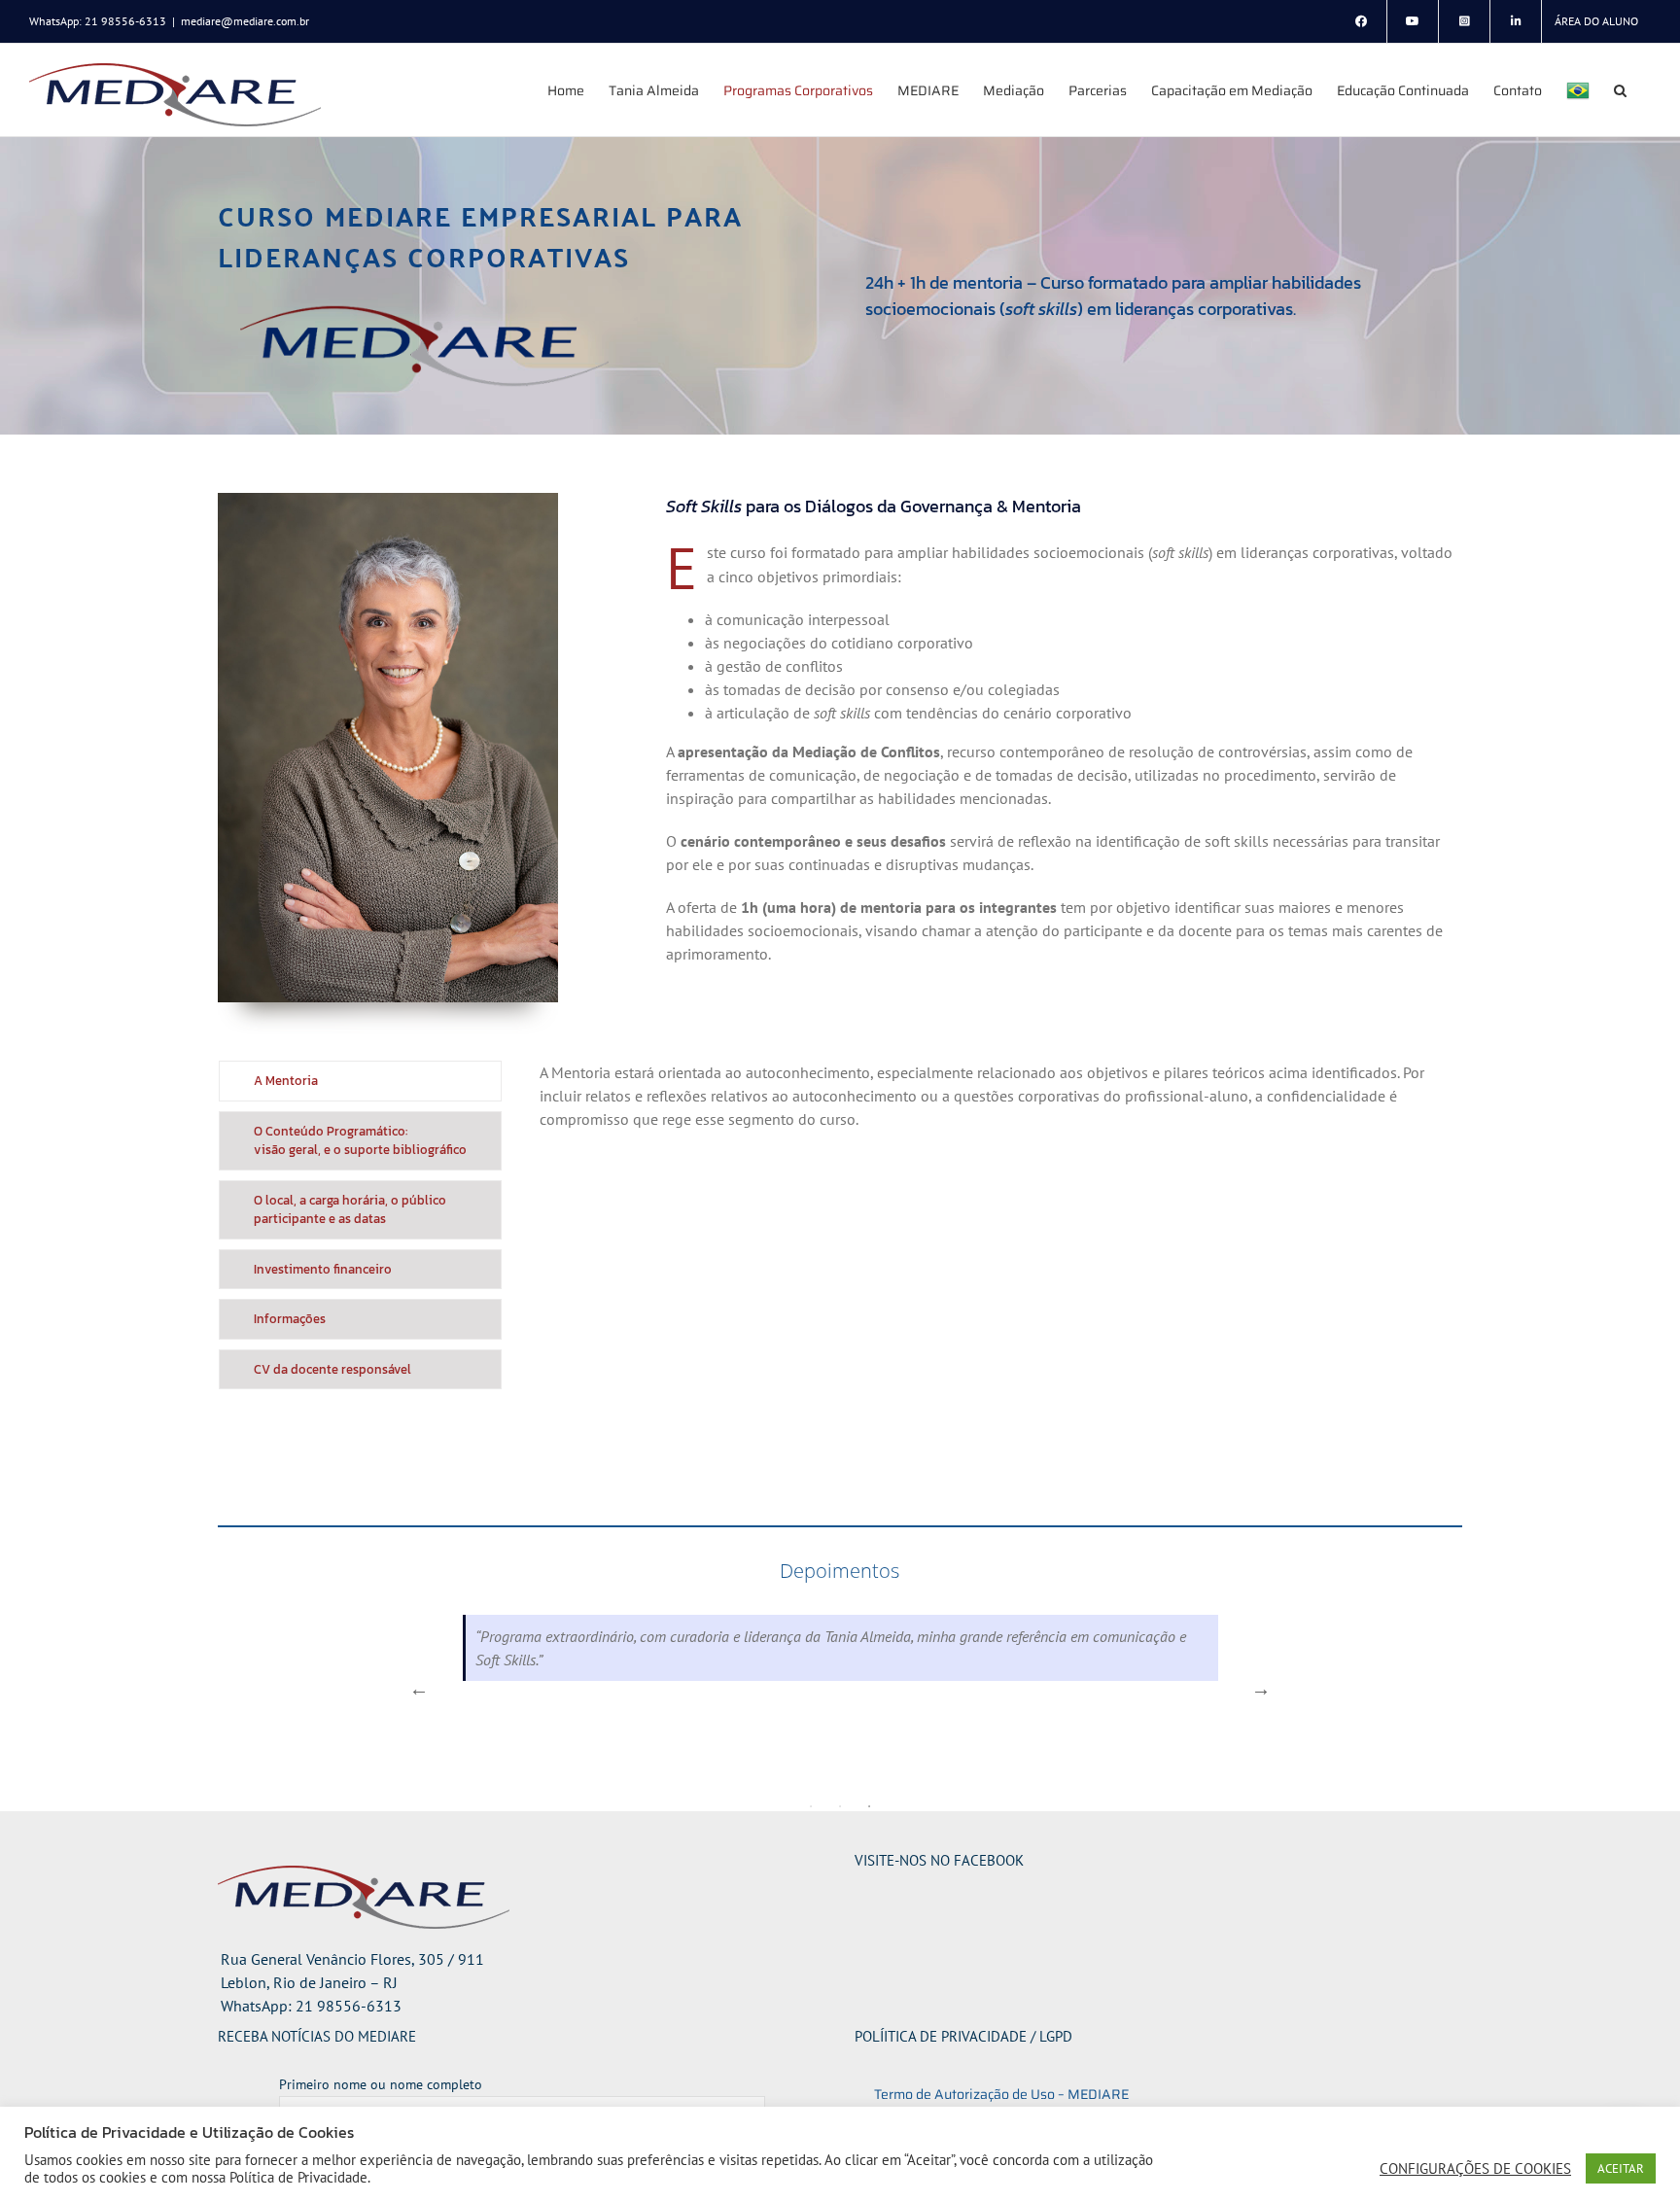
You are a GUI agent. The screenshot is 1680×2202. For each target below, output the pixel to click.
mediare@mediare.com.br (245, 21)
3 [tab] (869, 1806)
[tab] (360, 1081)
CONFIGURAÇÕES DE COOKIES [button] (1475, 2169)
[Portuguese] (1578, 90)
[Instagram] (1464, 21)
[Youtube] (1413, 21)
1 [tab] (811, 1806)
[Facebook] (1361, 21)
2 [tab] (840, 1806)
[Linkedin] (1516, 21)
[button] (1620, 90)
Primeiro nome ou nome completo (381, 2084)
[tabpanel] (987, 1230)
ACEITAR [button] (1621, 2168)
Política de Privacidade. (300, 2177)
